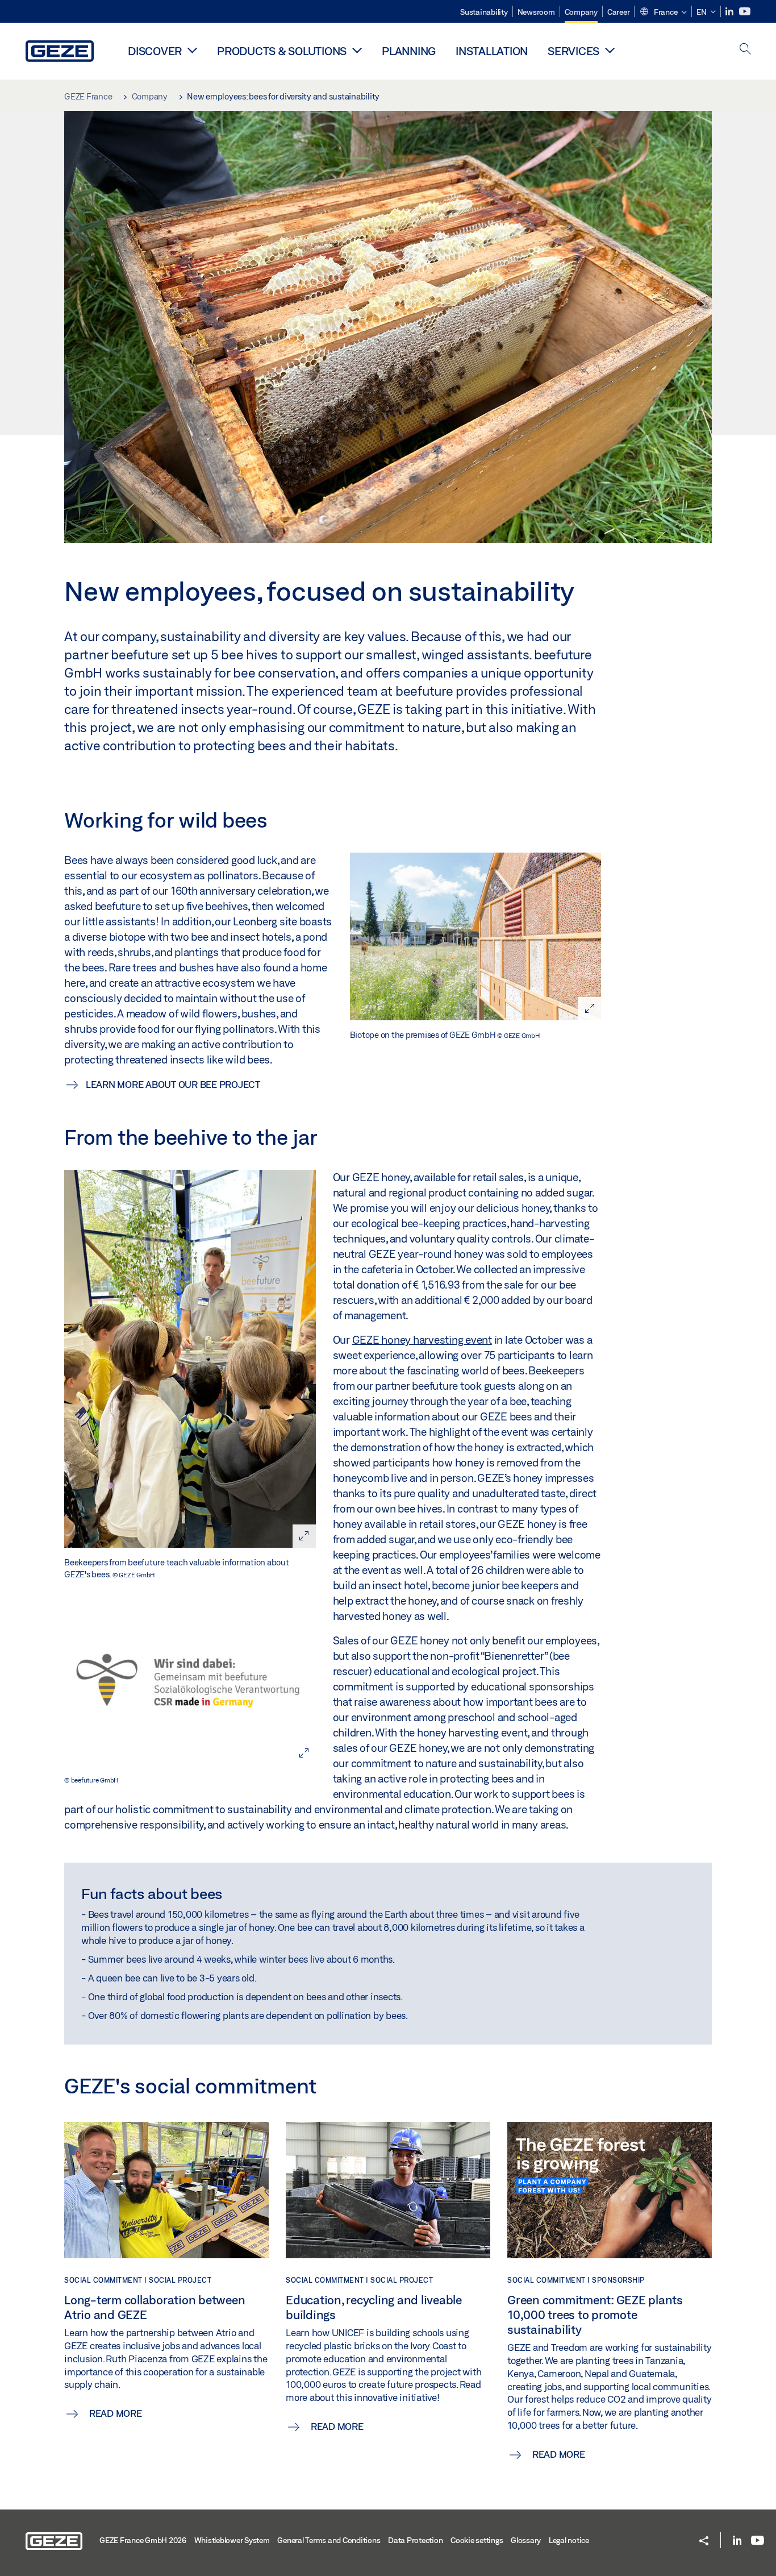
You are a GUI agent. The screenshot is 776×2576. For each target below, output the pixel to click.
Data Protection (415, 2540)
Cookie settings (477, 2540)
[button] (663, 13)
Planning (409, 51)
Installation (492, 51)
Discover (155, 51)
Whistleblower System (232, 2540)
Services (573, 51)
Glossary (526, 2540)
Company (581, 12)
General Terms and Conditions (329, 2540)
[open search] (745, 50)
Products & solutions (282, 51)
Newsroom (536, 12)
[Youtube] (745, 12)
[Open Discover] (192, 50)
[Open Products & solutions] (357, 50)
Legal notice (569, 2540)
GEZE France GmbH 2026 (143, 2540)
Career (619, 12)
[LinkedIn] (730, 12)
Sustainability (484, 12)
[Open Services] (610, 50)
